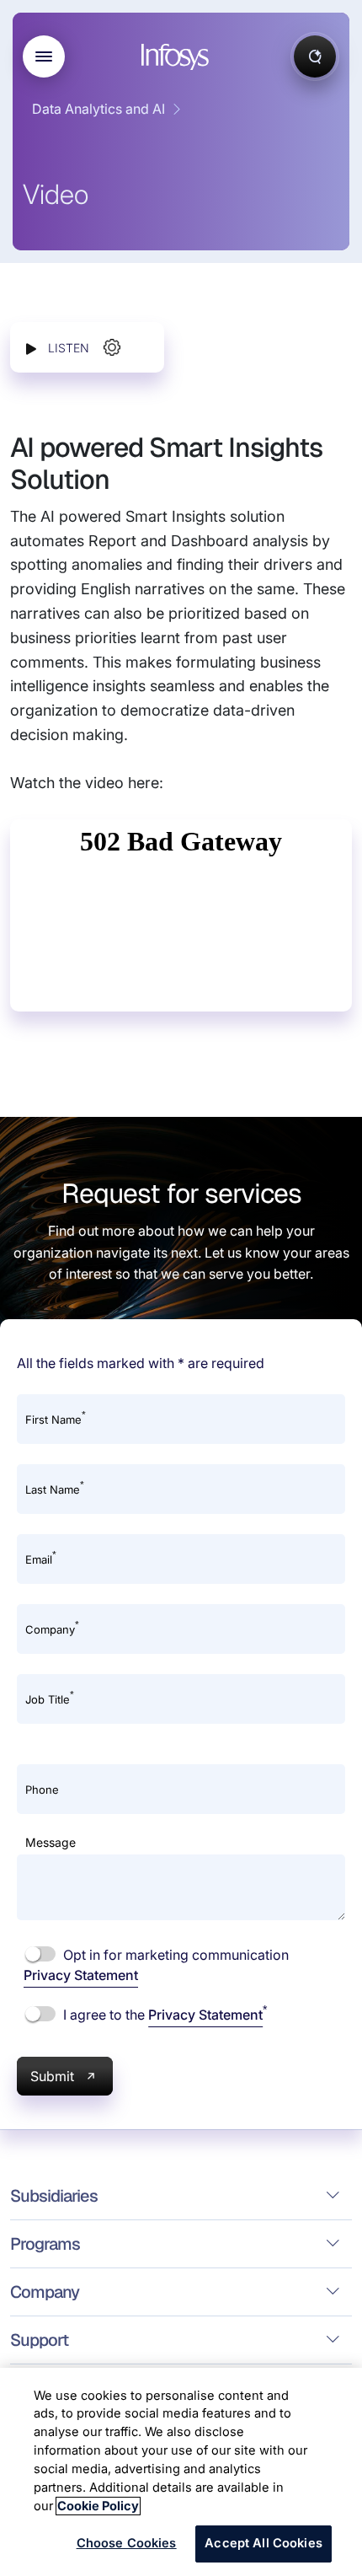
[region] (181, 2472)
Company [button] (45, 2292)
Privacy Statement (81, 1975)
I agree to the (163, 2014)
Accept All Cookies (264, 2543)
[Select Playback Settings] (112, 347)
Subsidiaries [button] (54, 2196)
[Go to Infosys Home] (178, 57)
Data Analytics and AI (98, 109)
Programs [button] (45, 2244)
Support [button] (39, 2340)
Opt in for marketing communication (156, 1965)
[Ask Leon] (315, 56)
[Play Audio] (31, 348)
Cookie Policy (98, 2506)
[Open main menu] (44, 56)
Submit (52, 2076)
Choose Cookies (127, 2543)
